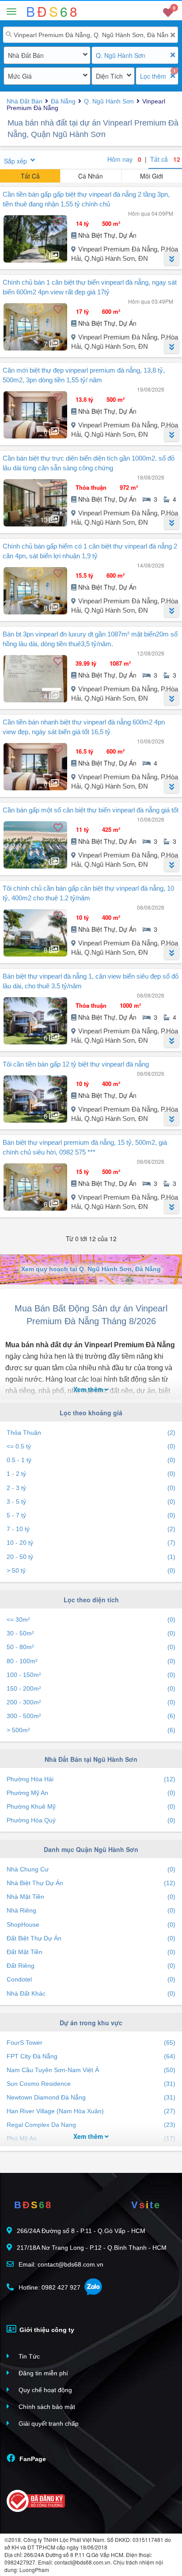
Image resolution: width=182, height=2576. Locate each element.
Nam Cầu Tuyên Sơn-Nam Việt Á (91, 2070)
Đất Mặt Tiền (91, 1952)
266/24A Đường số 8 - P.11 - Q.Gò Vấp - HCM (81, 2231)
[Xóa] (173, 35)
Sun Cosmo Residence (91, 2084)
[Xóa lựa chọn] (173, 55)
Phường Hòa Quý (91, 1820)
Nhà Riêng (91, 1910)
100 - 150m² (91, 1675)
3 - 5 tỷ (91, 1501)
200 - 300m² (91, 1702)
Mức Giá (20, 76)
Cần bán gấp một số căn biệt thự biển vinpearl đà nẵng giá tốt (91, 810)
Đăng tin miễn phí (42, 2373)
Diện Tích (109, 76)
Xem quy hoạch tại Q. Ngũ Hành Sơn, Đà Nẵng (91, 1269)
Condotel (91, 1979)
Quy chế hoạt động (44, 2390)
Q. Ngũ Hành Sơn (121, 55)
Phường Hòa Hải (91, 1779)
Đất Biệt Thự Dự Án (91, 1938)
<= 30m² (91, 1620)
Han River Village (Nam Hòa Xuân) (91, 2111)
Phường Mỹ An (91, 1793)
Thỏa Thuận (91, 1433)
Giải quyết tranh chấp (48, 2424)
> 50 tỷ (91, 1570)
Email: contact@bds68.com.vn (60, 2264)
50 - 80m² (91, 1647)
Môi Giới (152, 176)
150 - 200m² (91, 1688)
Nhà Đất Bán (26, 55)
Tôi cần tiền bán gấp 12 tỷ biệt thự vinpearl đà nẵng (76, 1064)
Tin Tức (28, 2356)
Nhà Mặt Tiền (91, 1897)
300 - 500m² (91, 1716)
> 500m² (91, 1730)
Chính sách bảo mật (46, 2407)
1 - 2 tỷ (91, 1474)
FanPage (32, 2459)
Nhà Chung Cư (91, 1869)
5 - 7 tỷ (91, 1515)
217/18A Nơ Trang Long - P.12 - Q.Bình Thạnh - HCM (92, 2248)
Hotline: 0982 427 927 (49, 2287)
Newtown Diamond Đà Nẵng (91, 2097)
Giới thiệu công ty (46, 2330)
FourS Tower (91, 2043)
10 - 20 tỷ (91, 1543)
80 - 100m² (91, 1661)
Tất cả (165, 159)
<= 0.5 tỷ (91, 1446)
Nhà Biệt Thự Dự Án (91, 1883)
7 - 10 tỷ (91, 1529)
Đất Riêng (91, 1966)
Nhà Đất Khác (91, 1993)
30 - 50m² (91, 1633)
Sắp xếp (15, 161)
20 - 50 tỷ (91, 1557)
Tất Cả (30, 176)
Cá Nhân (91, 176)
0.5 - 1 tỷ (91, 1460)
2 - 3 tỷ (91, 1488)
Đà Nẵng (63, 101)
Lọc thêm (153, 76)
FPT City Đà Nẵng (91, 2056)
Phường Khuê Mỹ (91, 1806)
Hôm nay (124, 159)
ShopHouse (91, 1924)
